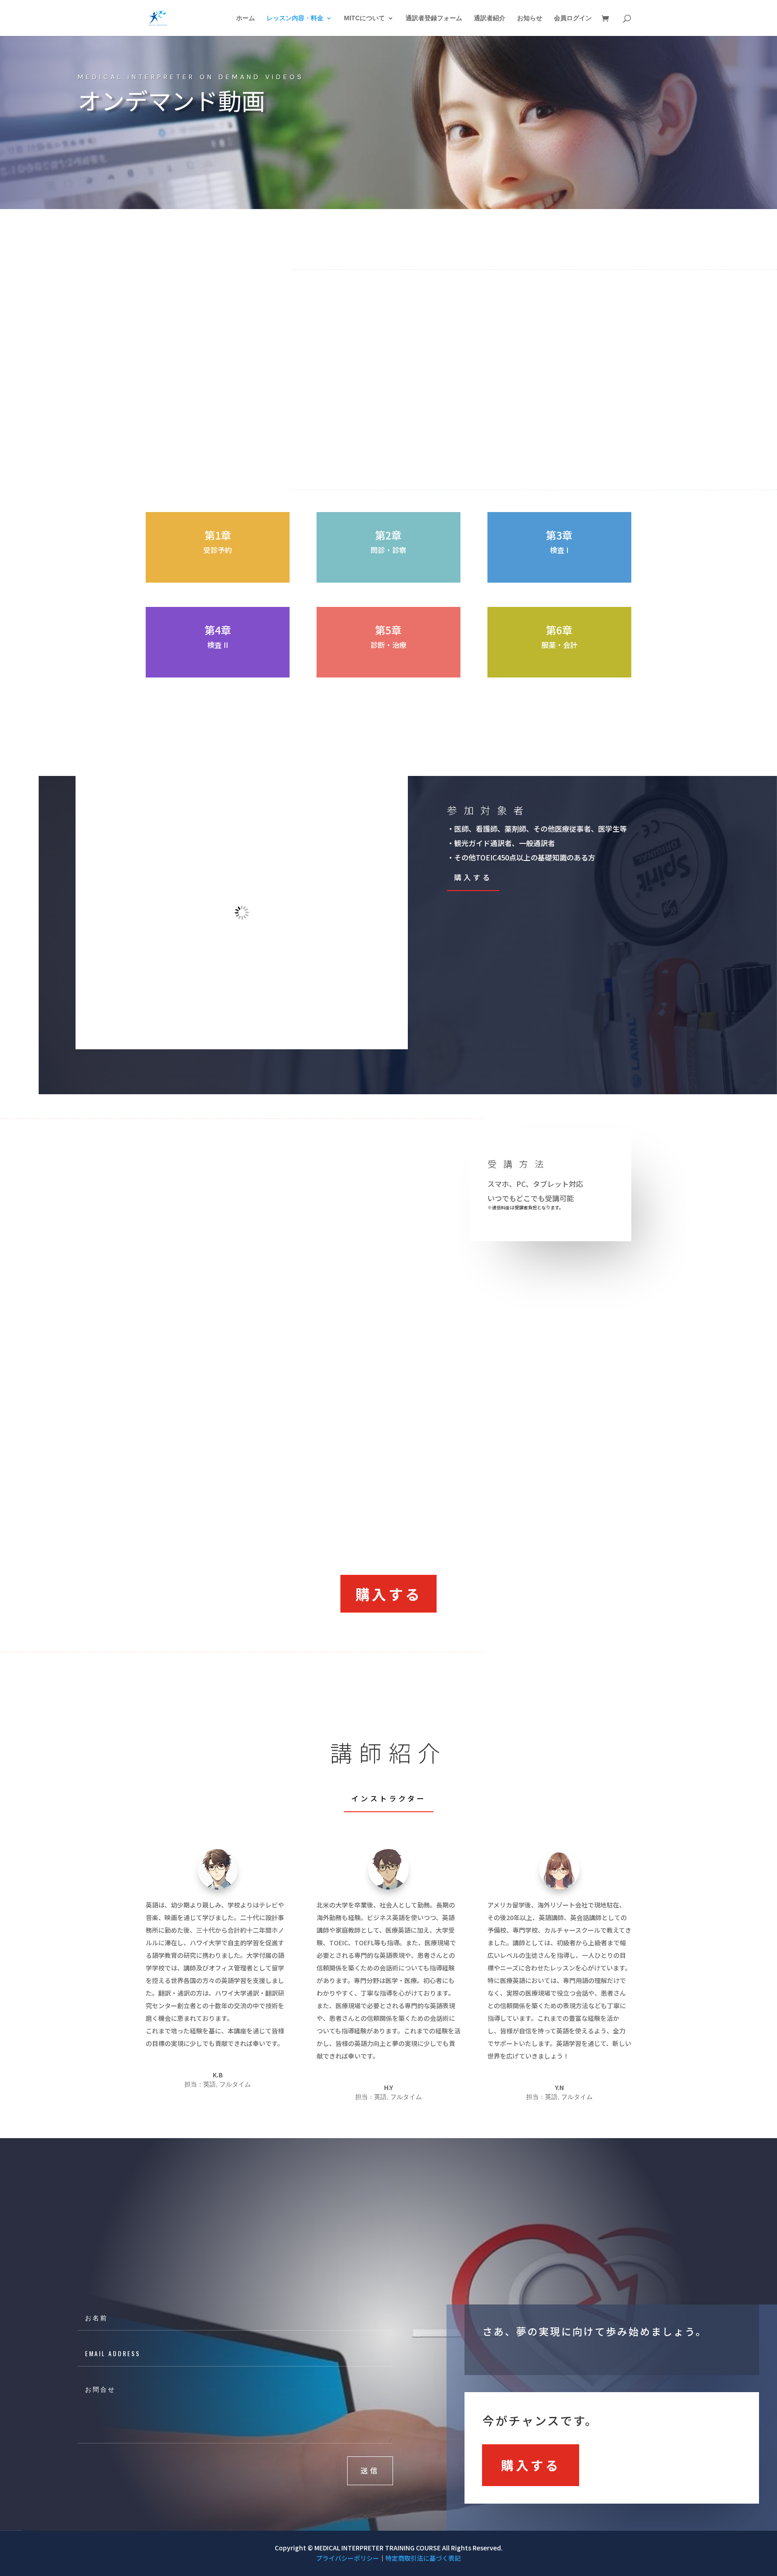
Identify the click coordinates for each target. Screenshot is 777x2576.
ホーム (246, 18)
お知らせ (530, 18)
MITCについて (364, 18)
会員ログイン (573, 18)
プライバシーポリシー (348, 2558)
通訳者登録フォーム (434, 18)
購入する (473, 877)
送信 (370, 2470)
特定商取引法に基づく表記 (423, 2558)
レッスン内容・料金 (295, 18)
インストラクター (389, 1798)
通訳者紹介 (490, 18)
